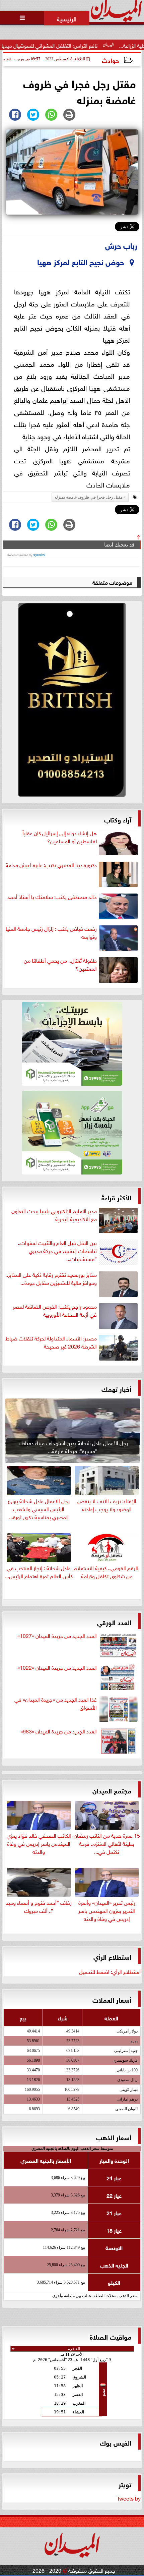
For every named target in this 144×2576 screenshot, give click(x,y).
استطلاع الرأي (112, 1956)
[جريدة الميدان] (72, 701)
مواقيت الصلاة (111, 2336)
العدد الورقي (114, 1622)
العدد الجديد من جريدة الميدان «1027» (57, 1636)
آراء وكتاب (118, 819)
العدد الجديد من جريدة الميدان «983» (59, 1731)
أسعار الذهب (114, 2137)
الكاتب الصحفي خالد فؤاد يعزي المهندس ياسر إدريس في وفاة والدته (39, 1843)
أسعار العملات (112, 1999)
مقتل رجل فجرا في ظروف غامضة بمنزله (89, 497)
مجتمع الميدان (112, 1790)
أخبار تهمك (116, 1388)
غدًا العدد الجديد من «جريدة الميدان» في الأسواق (56, 1703)
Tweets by (129, 2498)
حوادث (110, 60)
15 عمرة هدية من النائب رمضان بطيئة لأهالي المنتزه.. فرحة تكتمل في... (107, 1843)
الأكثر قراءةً (116, 1197)
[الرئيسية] (67, 18)
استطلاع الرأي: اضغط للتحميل (110, 1971)
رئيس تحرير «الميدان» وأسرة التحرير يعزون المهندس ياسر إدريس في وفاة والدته (107, 1910)
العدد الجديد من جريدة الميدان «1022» (57, 1667)
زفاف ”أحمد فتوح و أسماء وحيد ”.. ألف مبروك (39, 1906)
